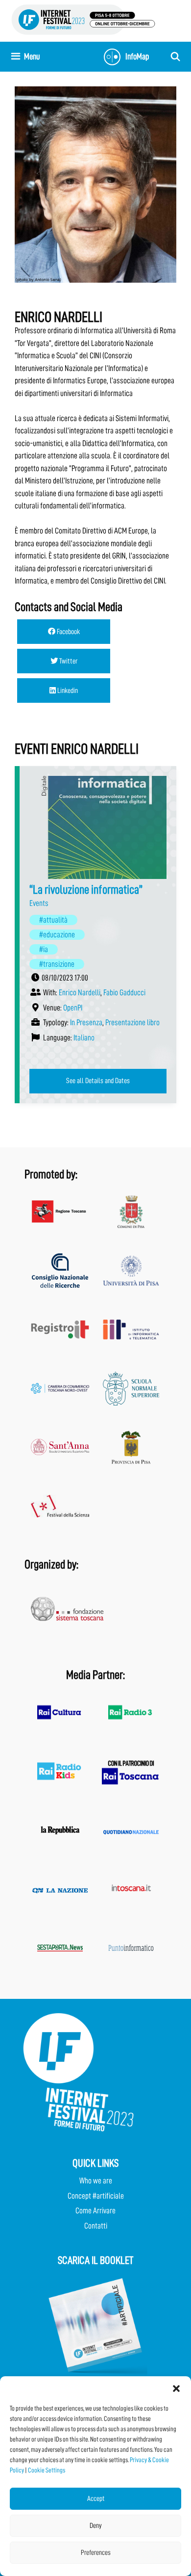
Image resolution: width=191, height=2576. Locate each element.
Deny (96, 2526)
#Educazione (57, 935)
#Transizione (57, 964)
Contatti (96, 2226)
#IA (44, 949)
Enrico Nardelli (80, 993)
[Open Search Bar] (176, 57)
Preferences (96, 2553)
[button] (176, 2389)
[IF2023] (83, 19)
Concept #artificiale (96, 2196)
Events (39, 903)
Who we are (96, 2181)
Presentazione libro (132, 1022)
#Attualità (53, 920)
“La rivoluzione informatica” (86, 890)
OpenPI (73, 1008)
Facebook (68, 632)
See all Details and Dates (98, 1081)
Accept (96, 2499)
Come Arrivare (95, 2211)
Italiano (84, 1038)
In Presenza (86, 1022)
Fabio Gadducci (124, 993)
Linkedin (67, 690)
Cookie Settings (47, 2470)
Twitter (68, 661)
